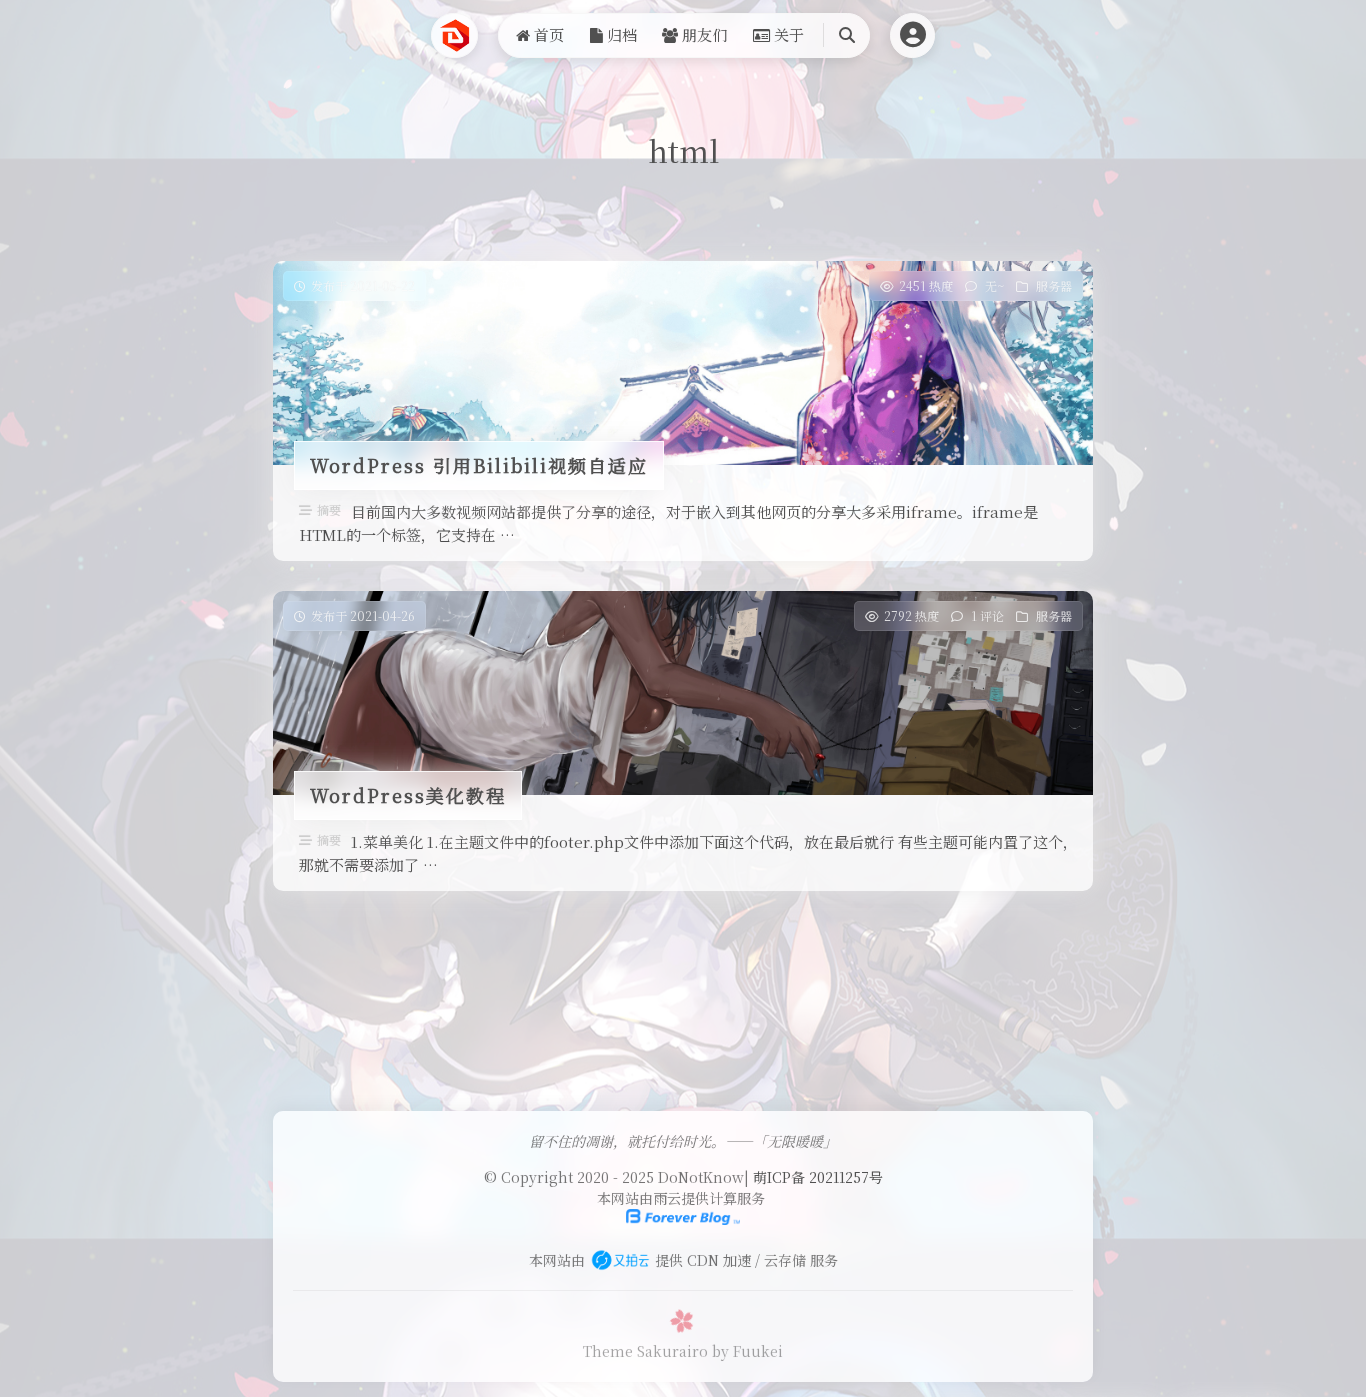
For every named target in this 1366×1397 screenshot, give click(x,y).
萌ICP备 (781, 1177)
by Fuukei (747, 1351)
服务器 (1054, 285)
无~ (994, 285)
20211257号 (846, 1177)
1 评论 (987, 615)
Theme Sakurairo (645, 1351)
